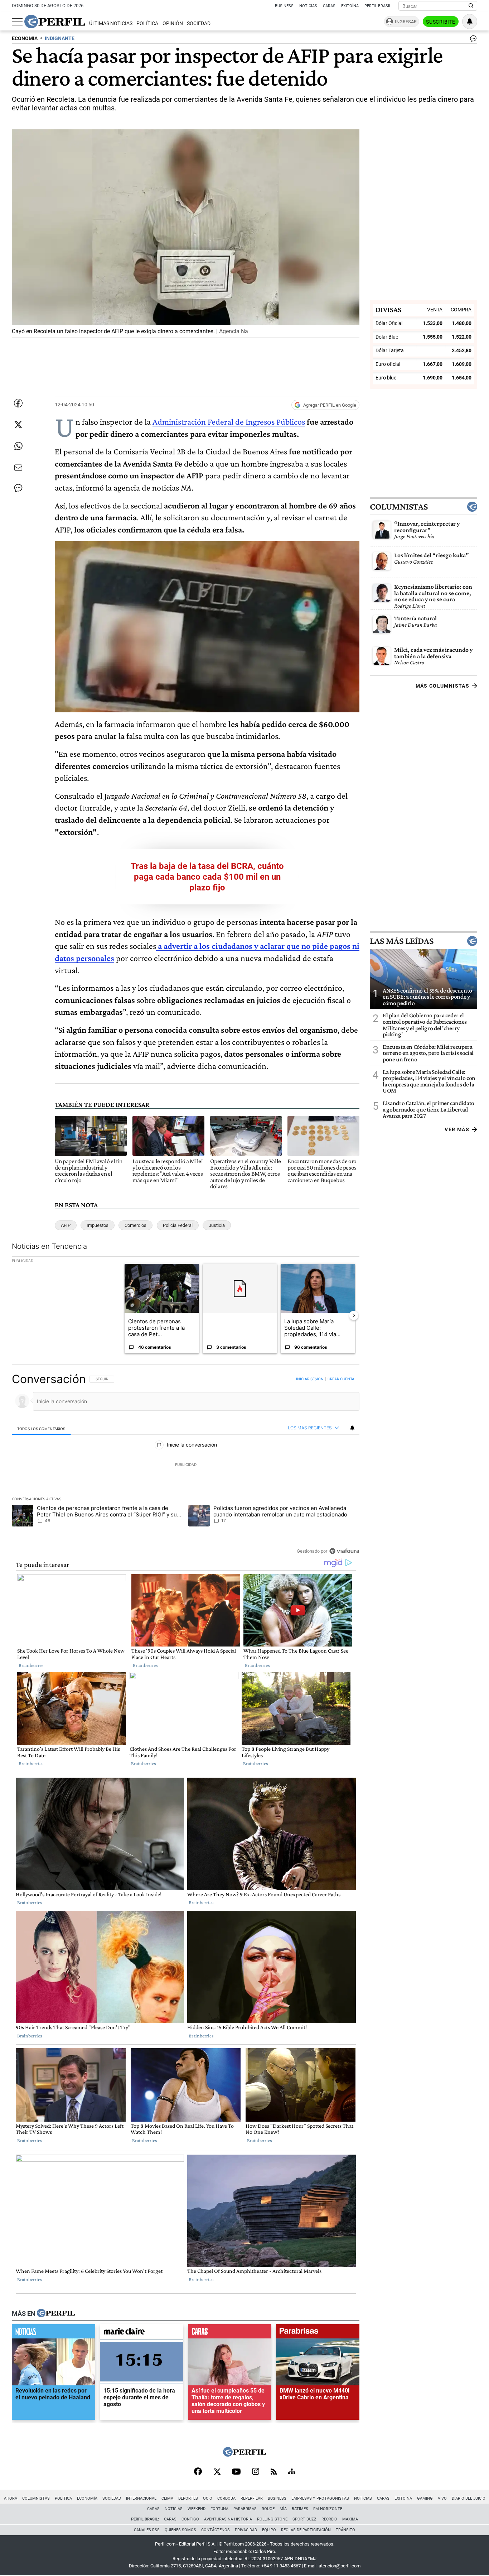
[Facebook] (198, 2472)
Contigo (190, 2519)
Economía (87, 2498)
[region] (186, 1465)
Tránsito (345, 2530)
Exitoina (403, 2498)
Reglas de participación (306, 2530)
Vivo (442, 2498)
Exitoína (350, 6)
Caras (329, 6)
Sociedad (199, 23)
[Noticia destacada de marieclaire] (142, 2333)
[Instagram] (256, 2472)
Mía (283, 2509)
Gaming (425, 2498)
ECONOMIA (25, 39)
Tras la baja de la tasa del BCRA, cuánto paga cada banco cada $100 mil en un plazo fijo (207, 877)
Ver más (457, 1129)
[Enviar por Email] (18, 468)
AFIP (66, 1225)
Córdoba (226, 2498)
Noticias (308, 6)
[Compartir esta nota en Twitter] (18, 425)
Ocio (208, 2498)
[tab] (41, 1428)
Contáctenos (216, 2530)
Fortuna (219, 2509)
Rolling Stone (272, 2519)
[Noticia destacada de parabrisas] (318, 2333)
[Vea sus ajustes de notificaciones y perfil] (470, 21)
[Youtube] (236, 2472)
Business (284, 6)
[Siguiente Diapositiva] (354, 1315)
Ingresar (406, 22)
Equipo (269, 2530)
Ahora (11, 2498)
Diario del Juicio (469, 2498)
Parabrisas (245, 2509)
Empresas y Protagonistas (320, 2498)
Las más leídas (402, 941)
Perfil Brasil (378, 6)
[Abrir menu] (17, 22)
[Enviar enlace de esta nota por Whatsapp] (18, 446)
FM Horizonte (328, 2509)
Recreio (329, 2519)
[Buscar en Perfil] (471, 6)
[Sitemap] (292, 2472)
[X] (217, 2472)
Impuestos (98, 1225)
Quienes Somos (180, 2530)
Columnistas (399, 507)
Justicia (217, 1225)
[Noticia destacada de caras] (230, 2333)
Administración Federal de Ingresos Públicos (229, 422)
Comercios (135, 1225)
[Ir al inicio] (55, 21)
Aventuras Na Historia (228, 2519)
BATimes (300, 2509)
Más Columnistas (442, 686)
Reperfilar (252, 2498)
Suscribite (441, 22)
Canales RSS (147, 2530)
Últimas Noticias (111, 23)
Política (147, 23)
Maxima (350, 2519)
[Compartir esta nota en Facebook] (18, 403)
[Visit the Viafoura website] (344, 1551)
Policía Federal (178, 1225)
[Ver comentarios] (472, 40)
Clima (167, 2498)
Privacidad (246, 2530)
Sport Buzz (304, 2519)
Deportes (188, 2498)
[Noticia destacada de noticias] (54, 2333)
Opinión (173, 23)
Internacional (141, 2498)
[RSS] (274, 2472)
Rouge (268, 2509)
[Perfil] (56, 2313)
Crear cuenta (341, 1379)
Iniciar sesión (310, 1379)
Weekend (197, 2509)
